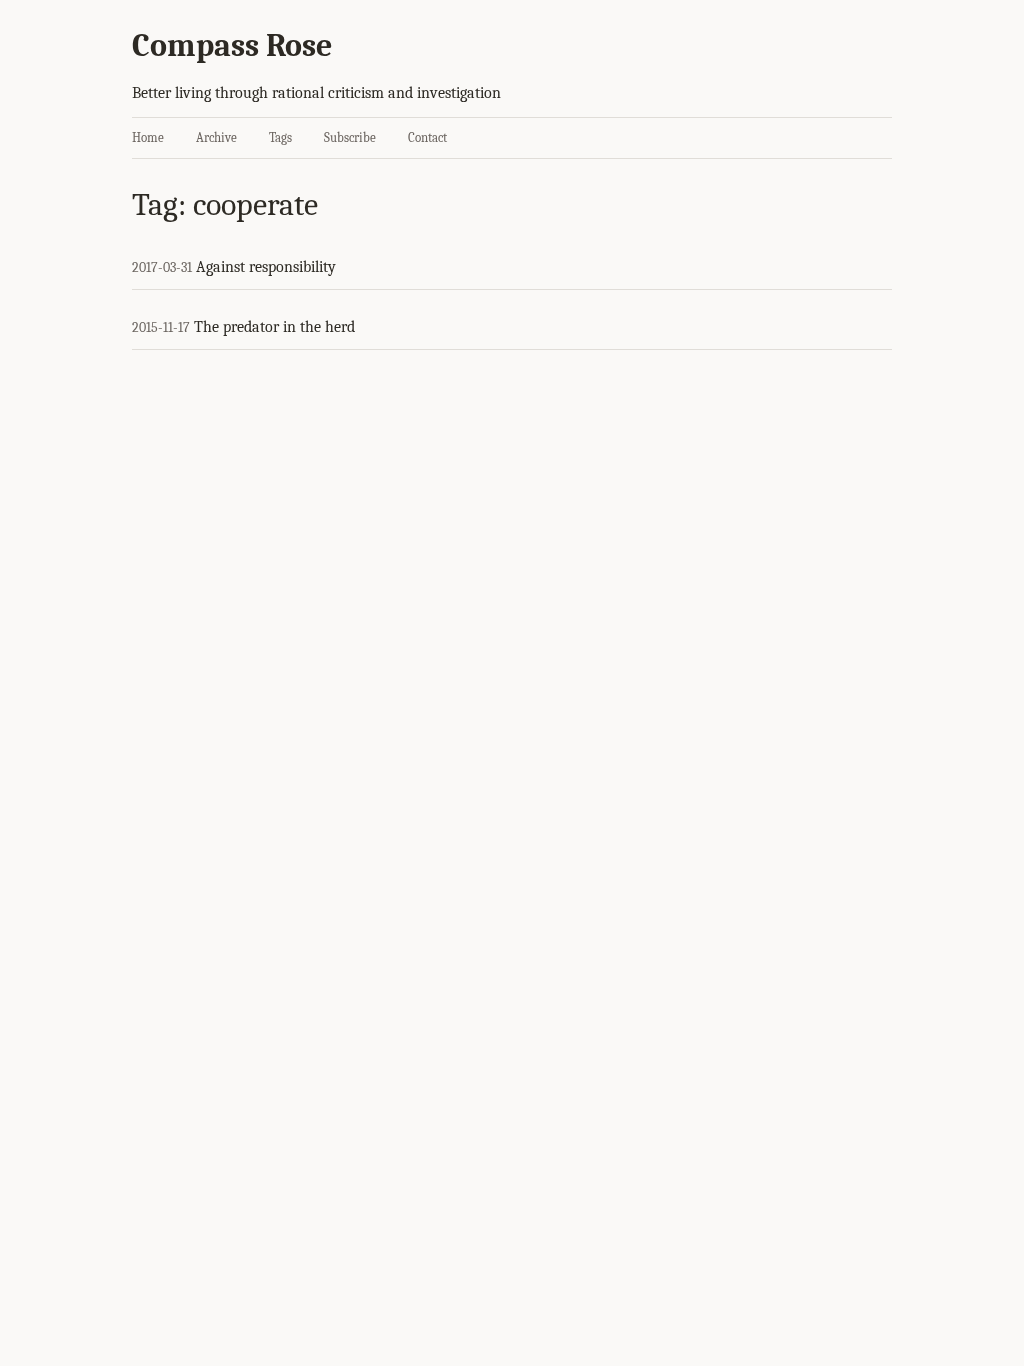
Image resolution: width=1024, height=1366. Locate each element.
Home (148, 137)
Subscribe (350, 137)
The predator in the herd (274, 327)
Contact (427, 137)
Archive (216, 137)
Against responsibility (266, 267)
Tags (280, 137)
